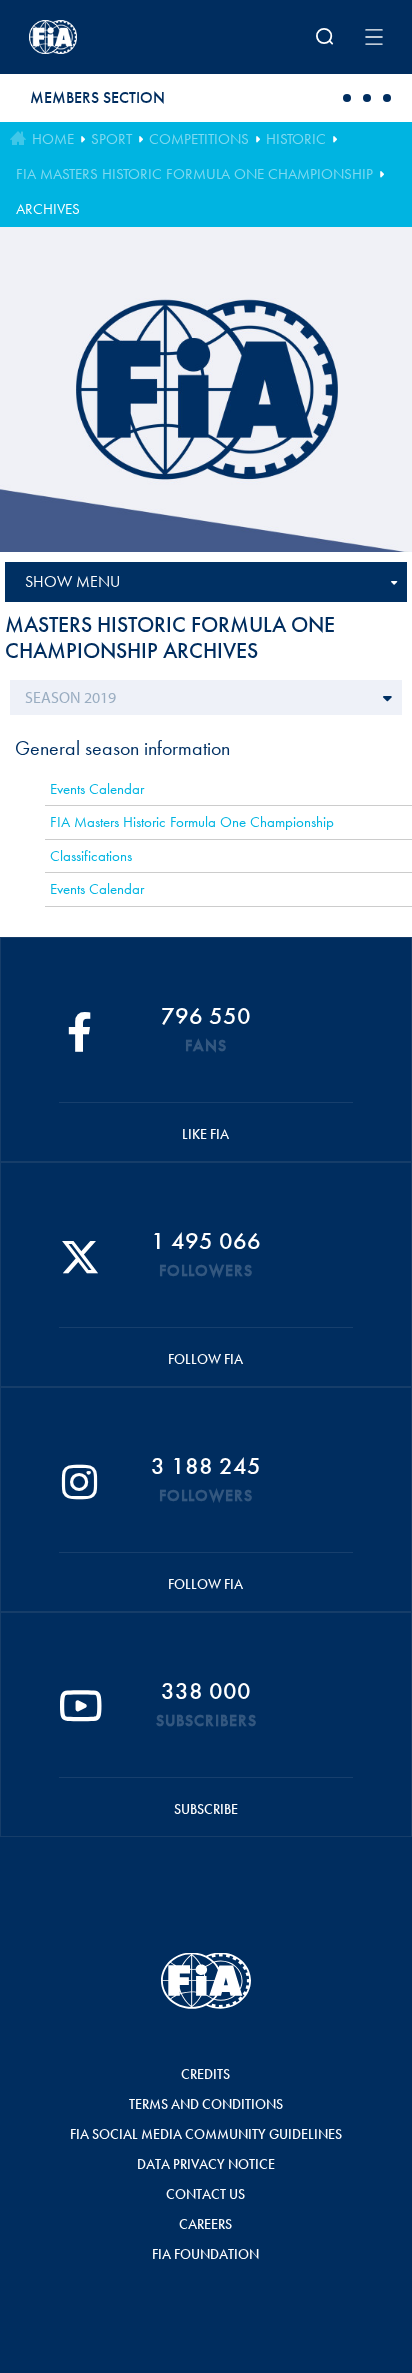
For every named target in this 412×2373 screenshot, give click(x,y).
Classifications (91, 856)
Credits (205, 2074)
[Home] (94, 37)
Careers (205, 2224)
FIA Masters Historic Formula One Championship (194, 174)
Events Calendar (97, 789)
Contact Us (205, 2194)
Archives (48, 209)
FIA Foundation (205, 2254)
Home (53, 139)
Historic (296, 139)
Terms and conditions (206, 2104)
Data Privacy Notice (206, 2164)
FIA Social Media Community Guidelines (206, 2134)
